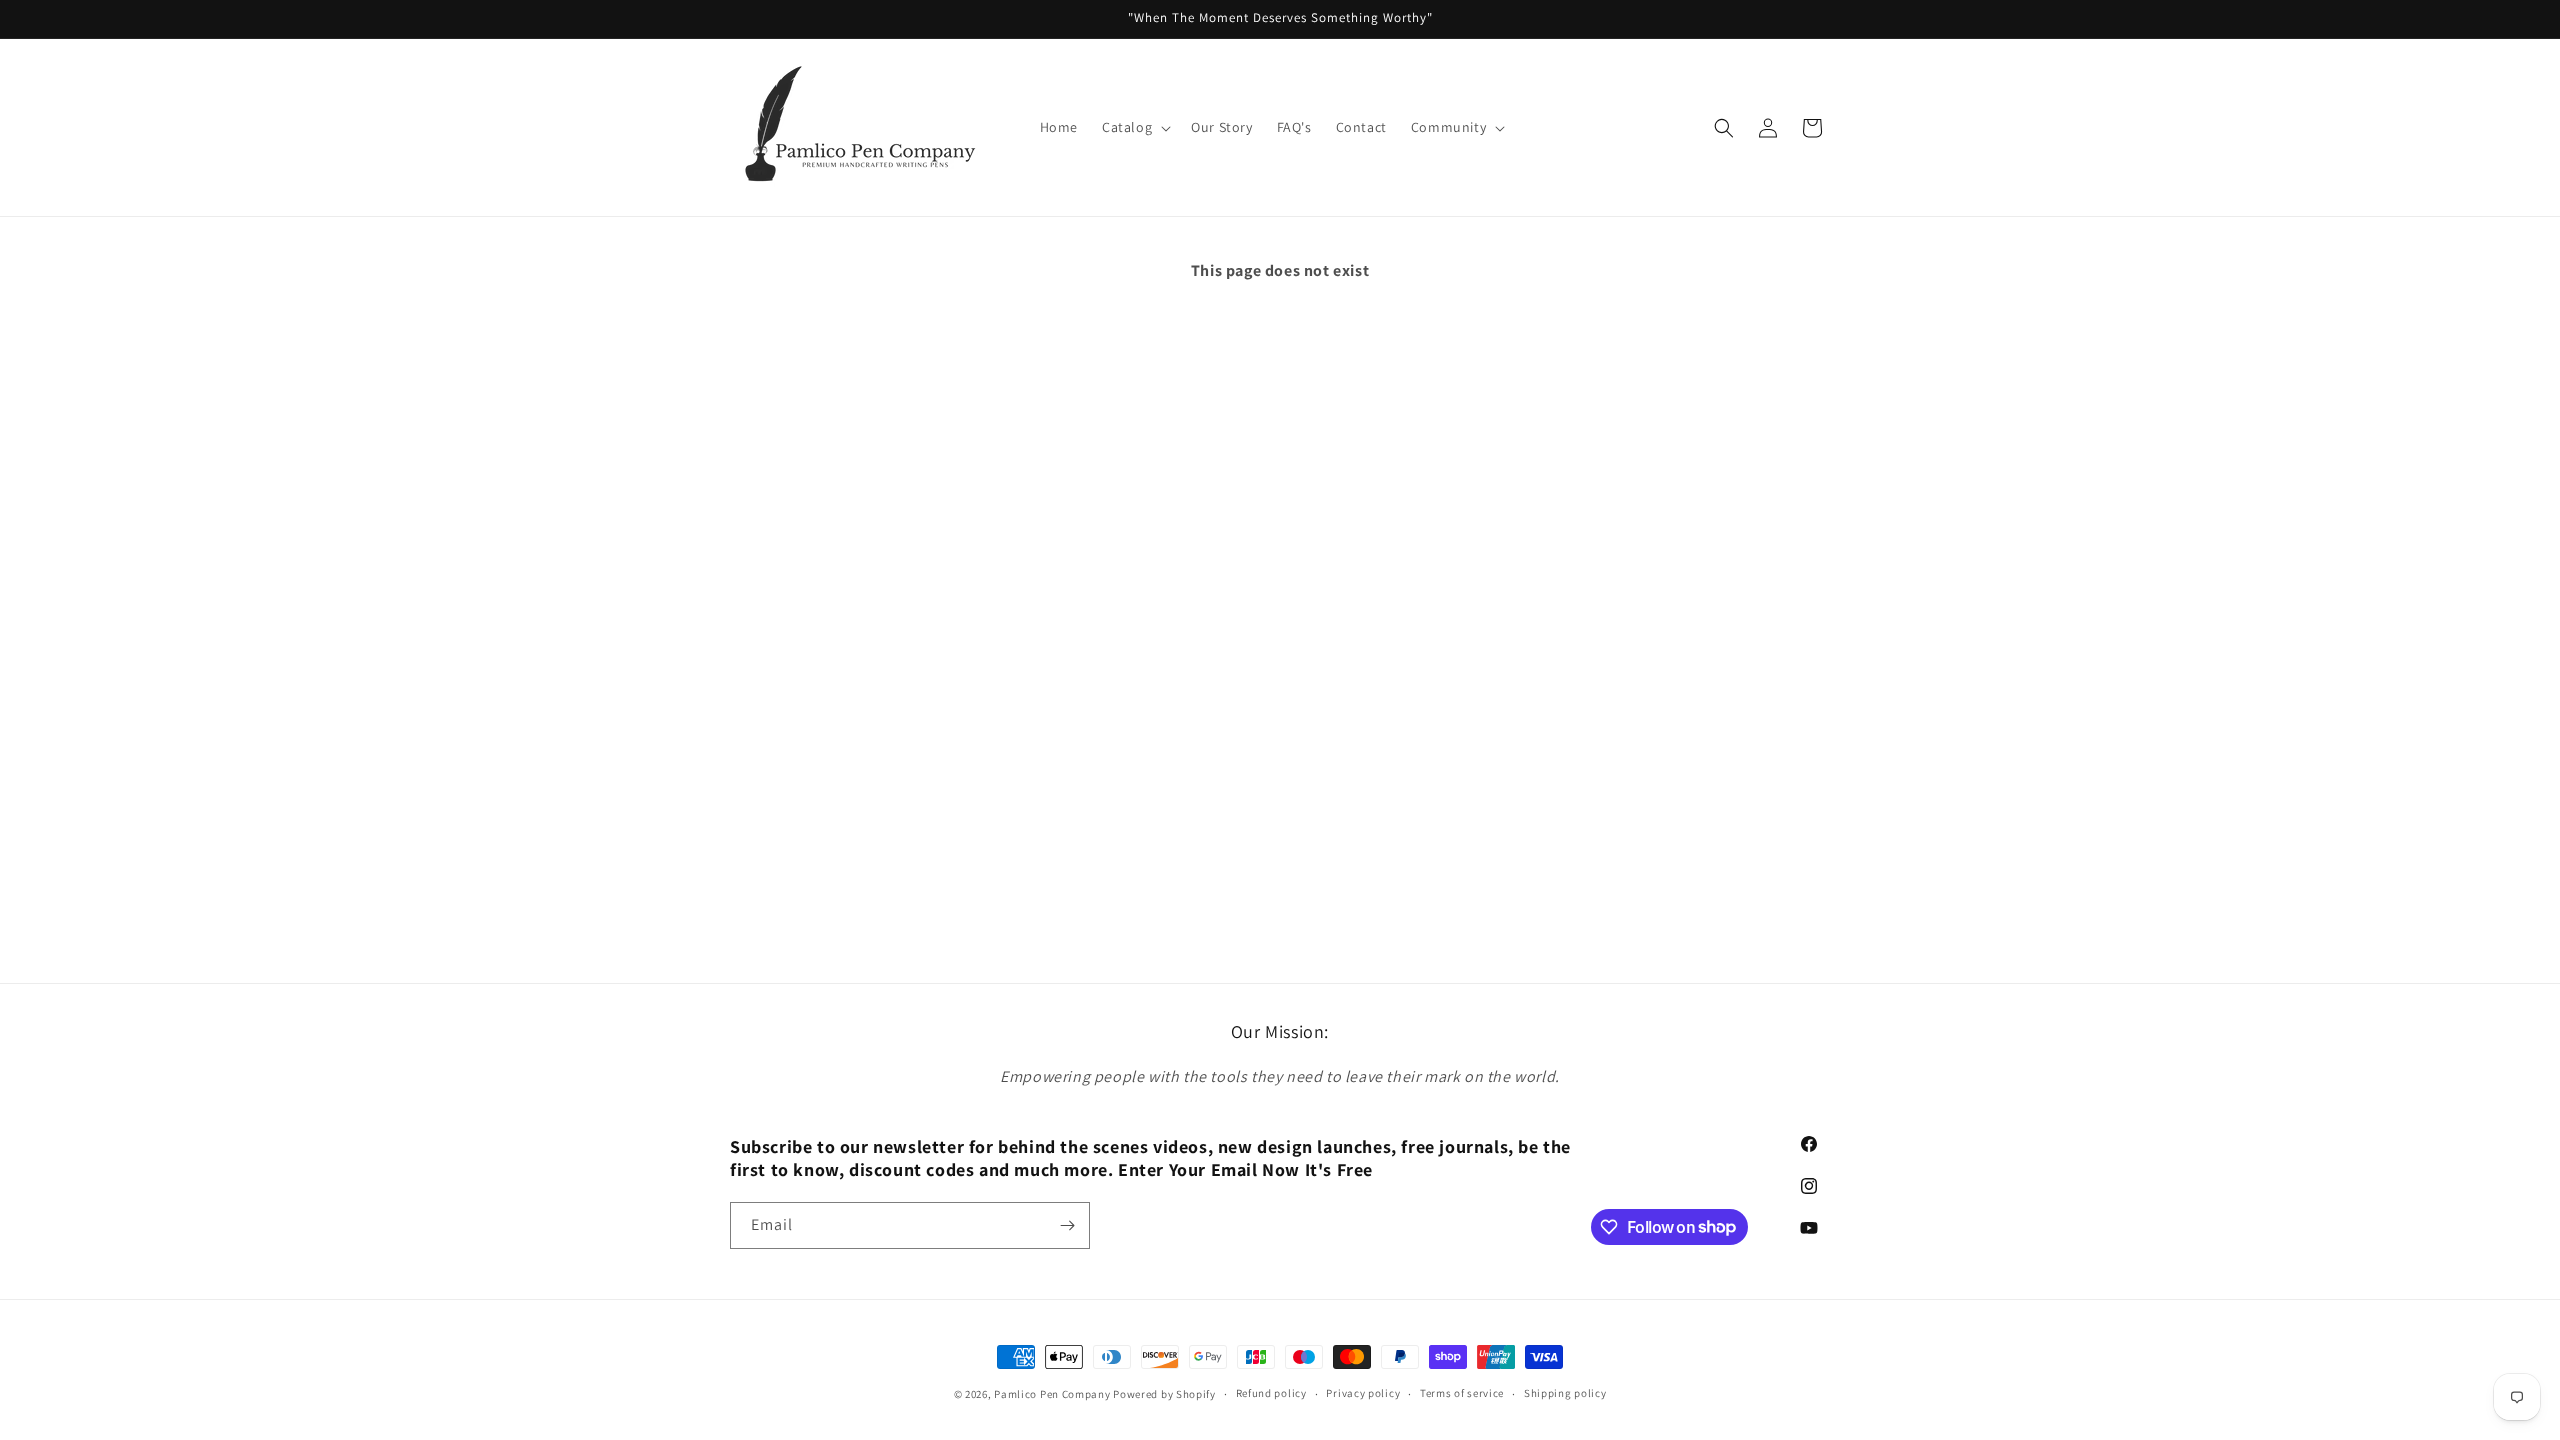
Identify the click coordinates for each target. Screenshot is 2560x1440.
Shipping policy (1565, 1393)
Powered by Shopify (1164, 1394)
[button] (1134, 127)
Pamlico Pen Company (1052, 1394)
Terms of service (1462, 1393)
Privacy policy (1363, 1393)
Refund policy (1271, 1393)
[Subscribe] (1067, 1225)
